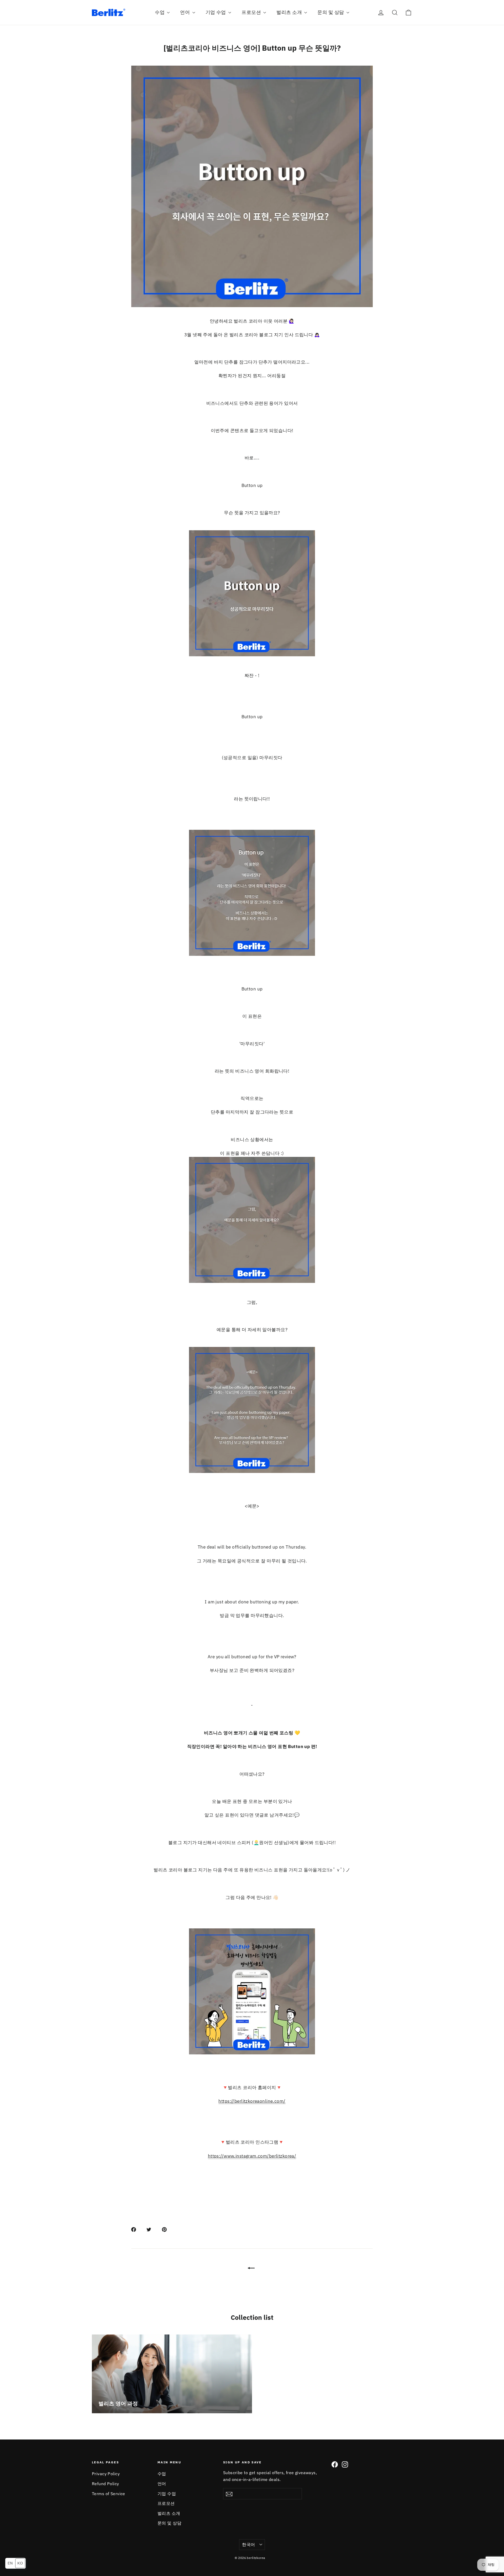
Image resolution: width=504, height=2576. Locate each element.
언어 (185, 12)
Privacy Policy (106, 2474)
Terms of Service (109, 2494)
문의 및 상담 (331, 12)
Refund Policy (106, 2484)
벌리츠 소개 (290, 12)
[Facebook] (335, 2464)
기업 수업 (216, 12)
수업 (160, 12)
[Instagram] (345, 2464)
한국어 (248, 2544)
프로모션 (252, 12)
